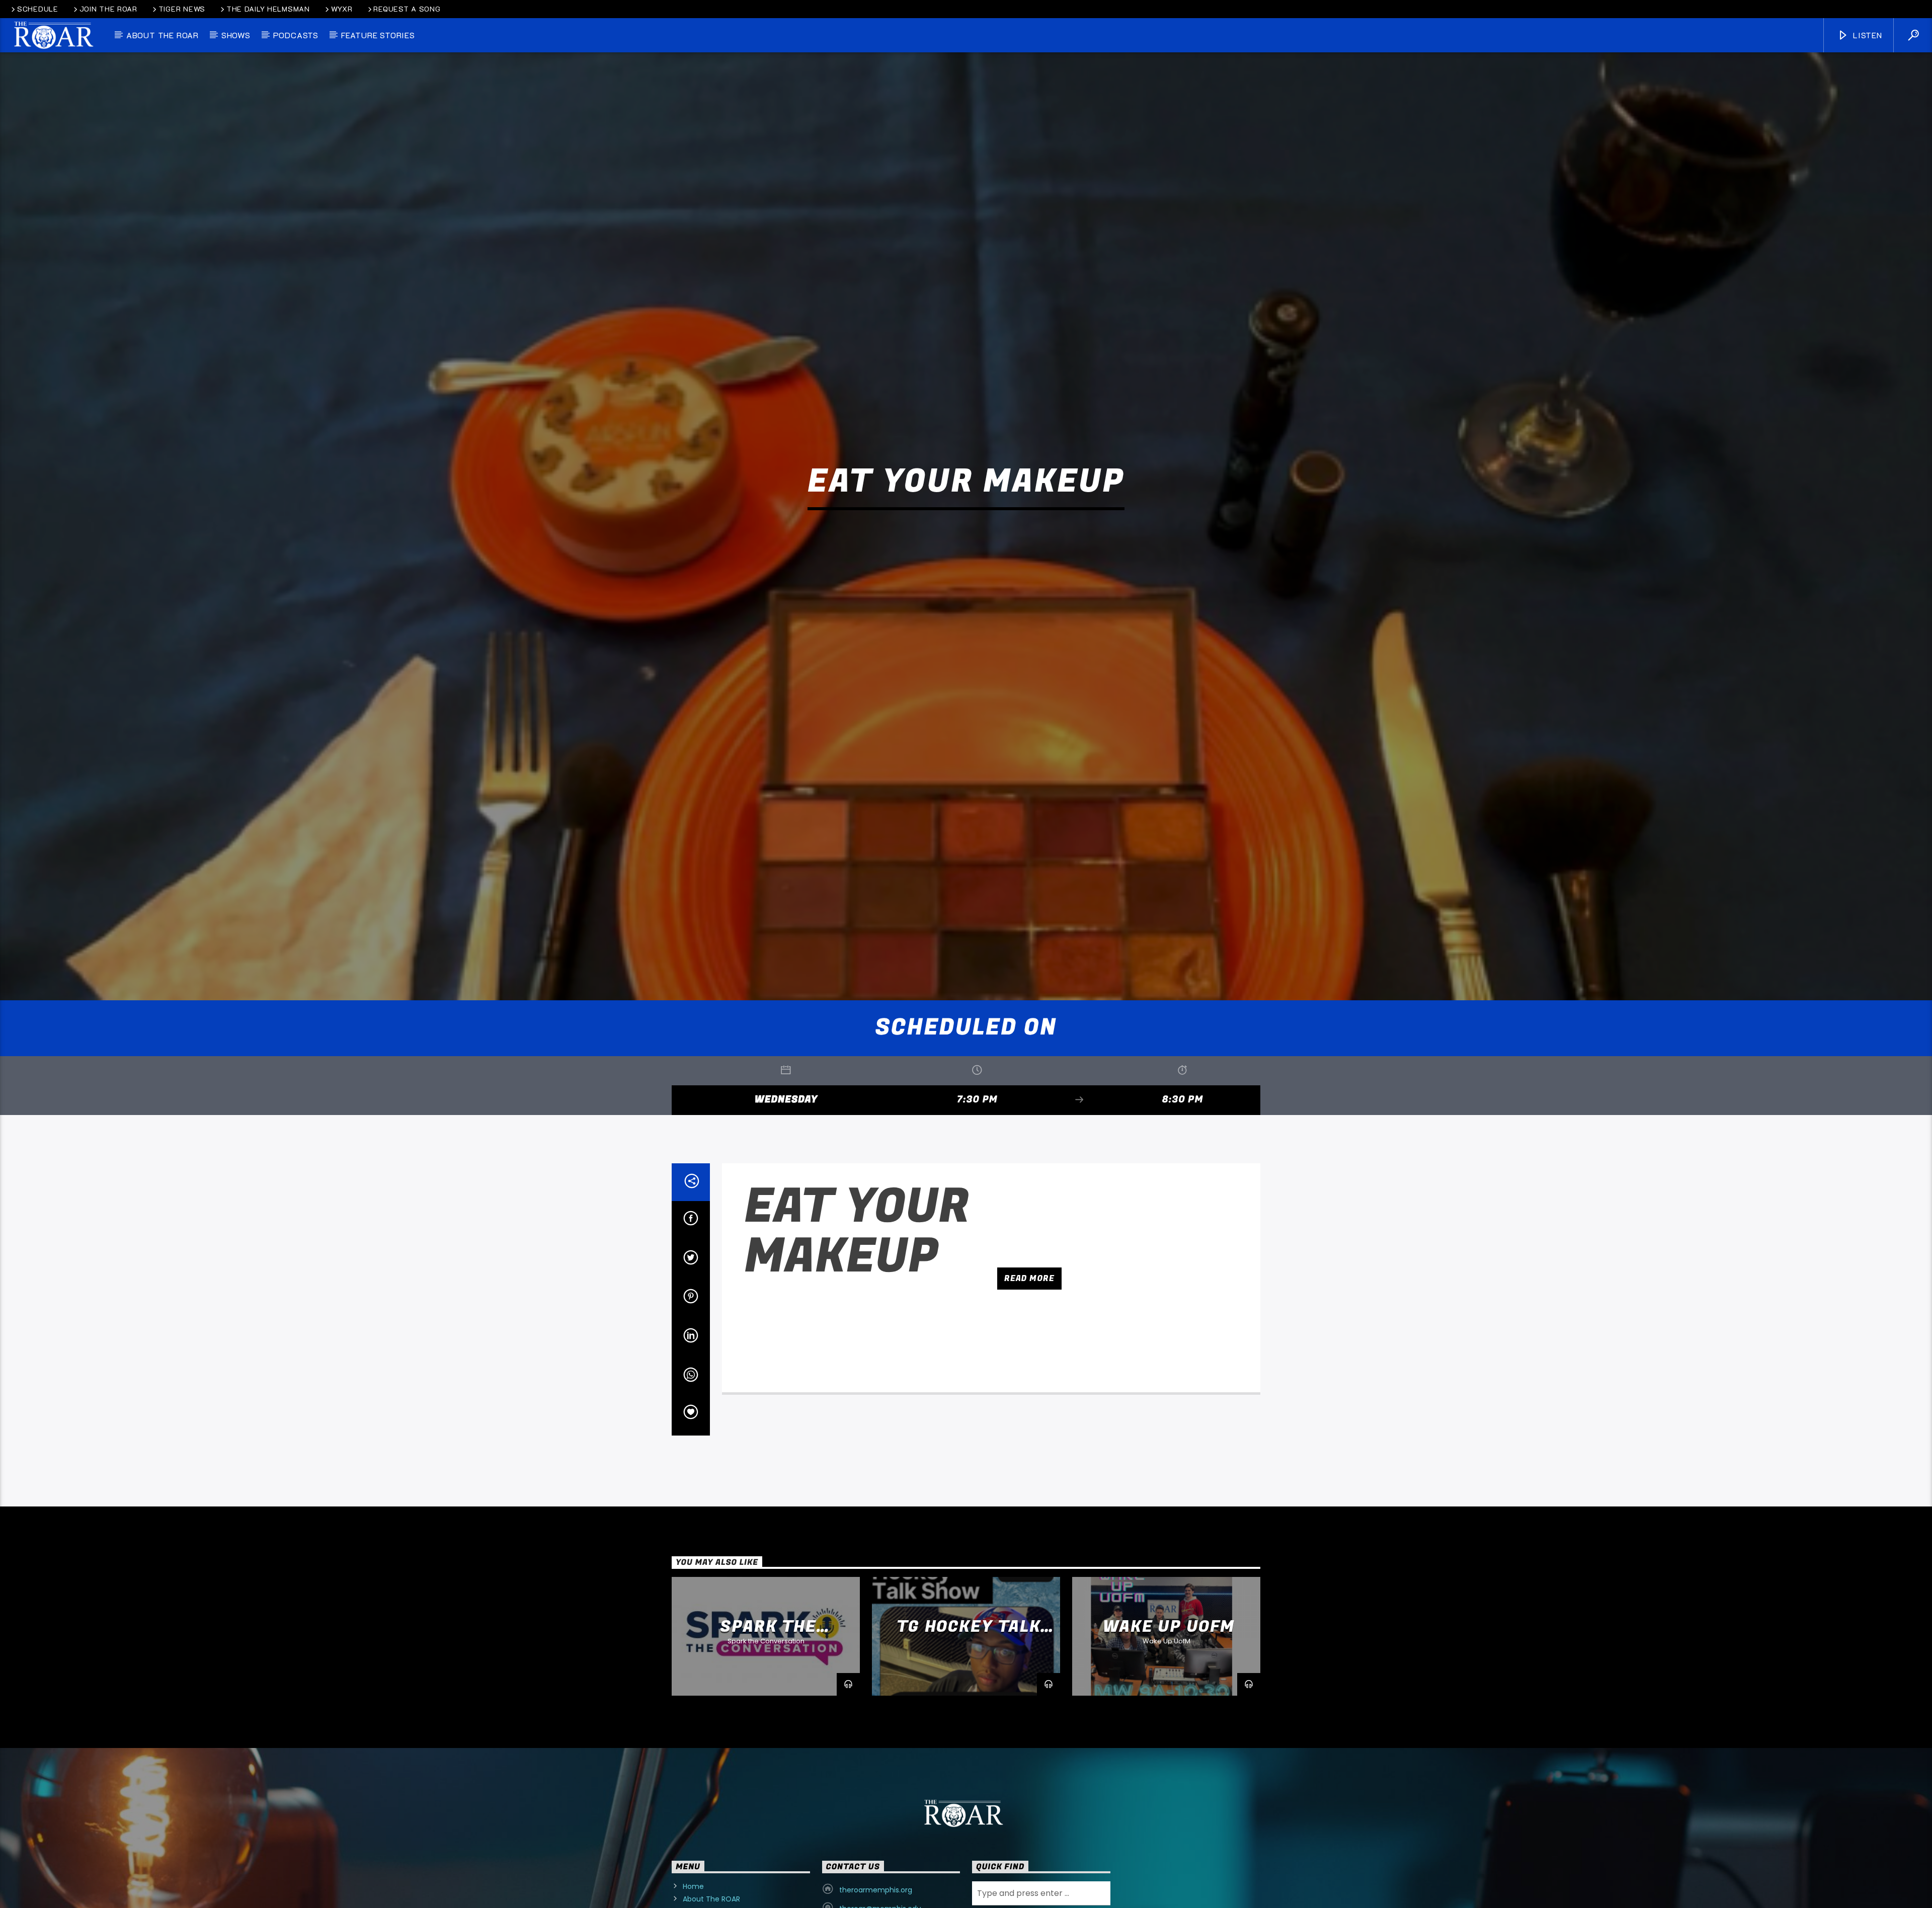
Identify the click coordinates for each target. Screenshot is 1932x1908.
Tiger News (182, 9)
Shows (236, 35)
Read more (1029, 1361)
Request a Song (407, 9)
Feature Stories (378, 35)
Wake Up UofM (1169, 1709)
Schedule (38, 9)
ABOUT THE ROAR (163, 35)
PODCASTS (296, 35)
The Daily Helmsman (268, 9)
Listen (1866, 35)
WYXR (342, 9)
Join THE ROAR (108, 9)
